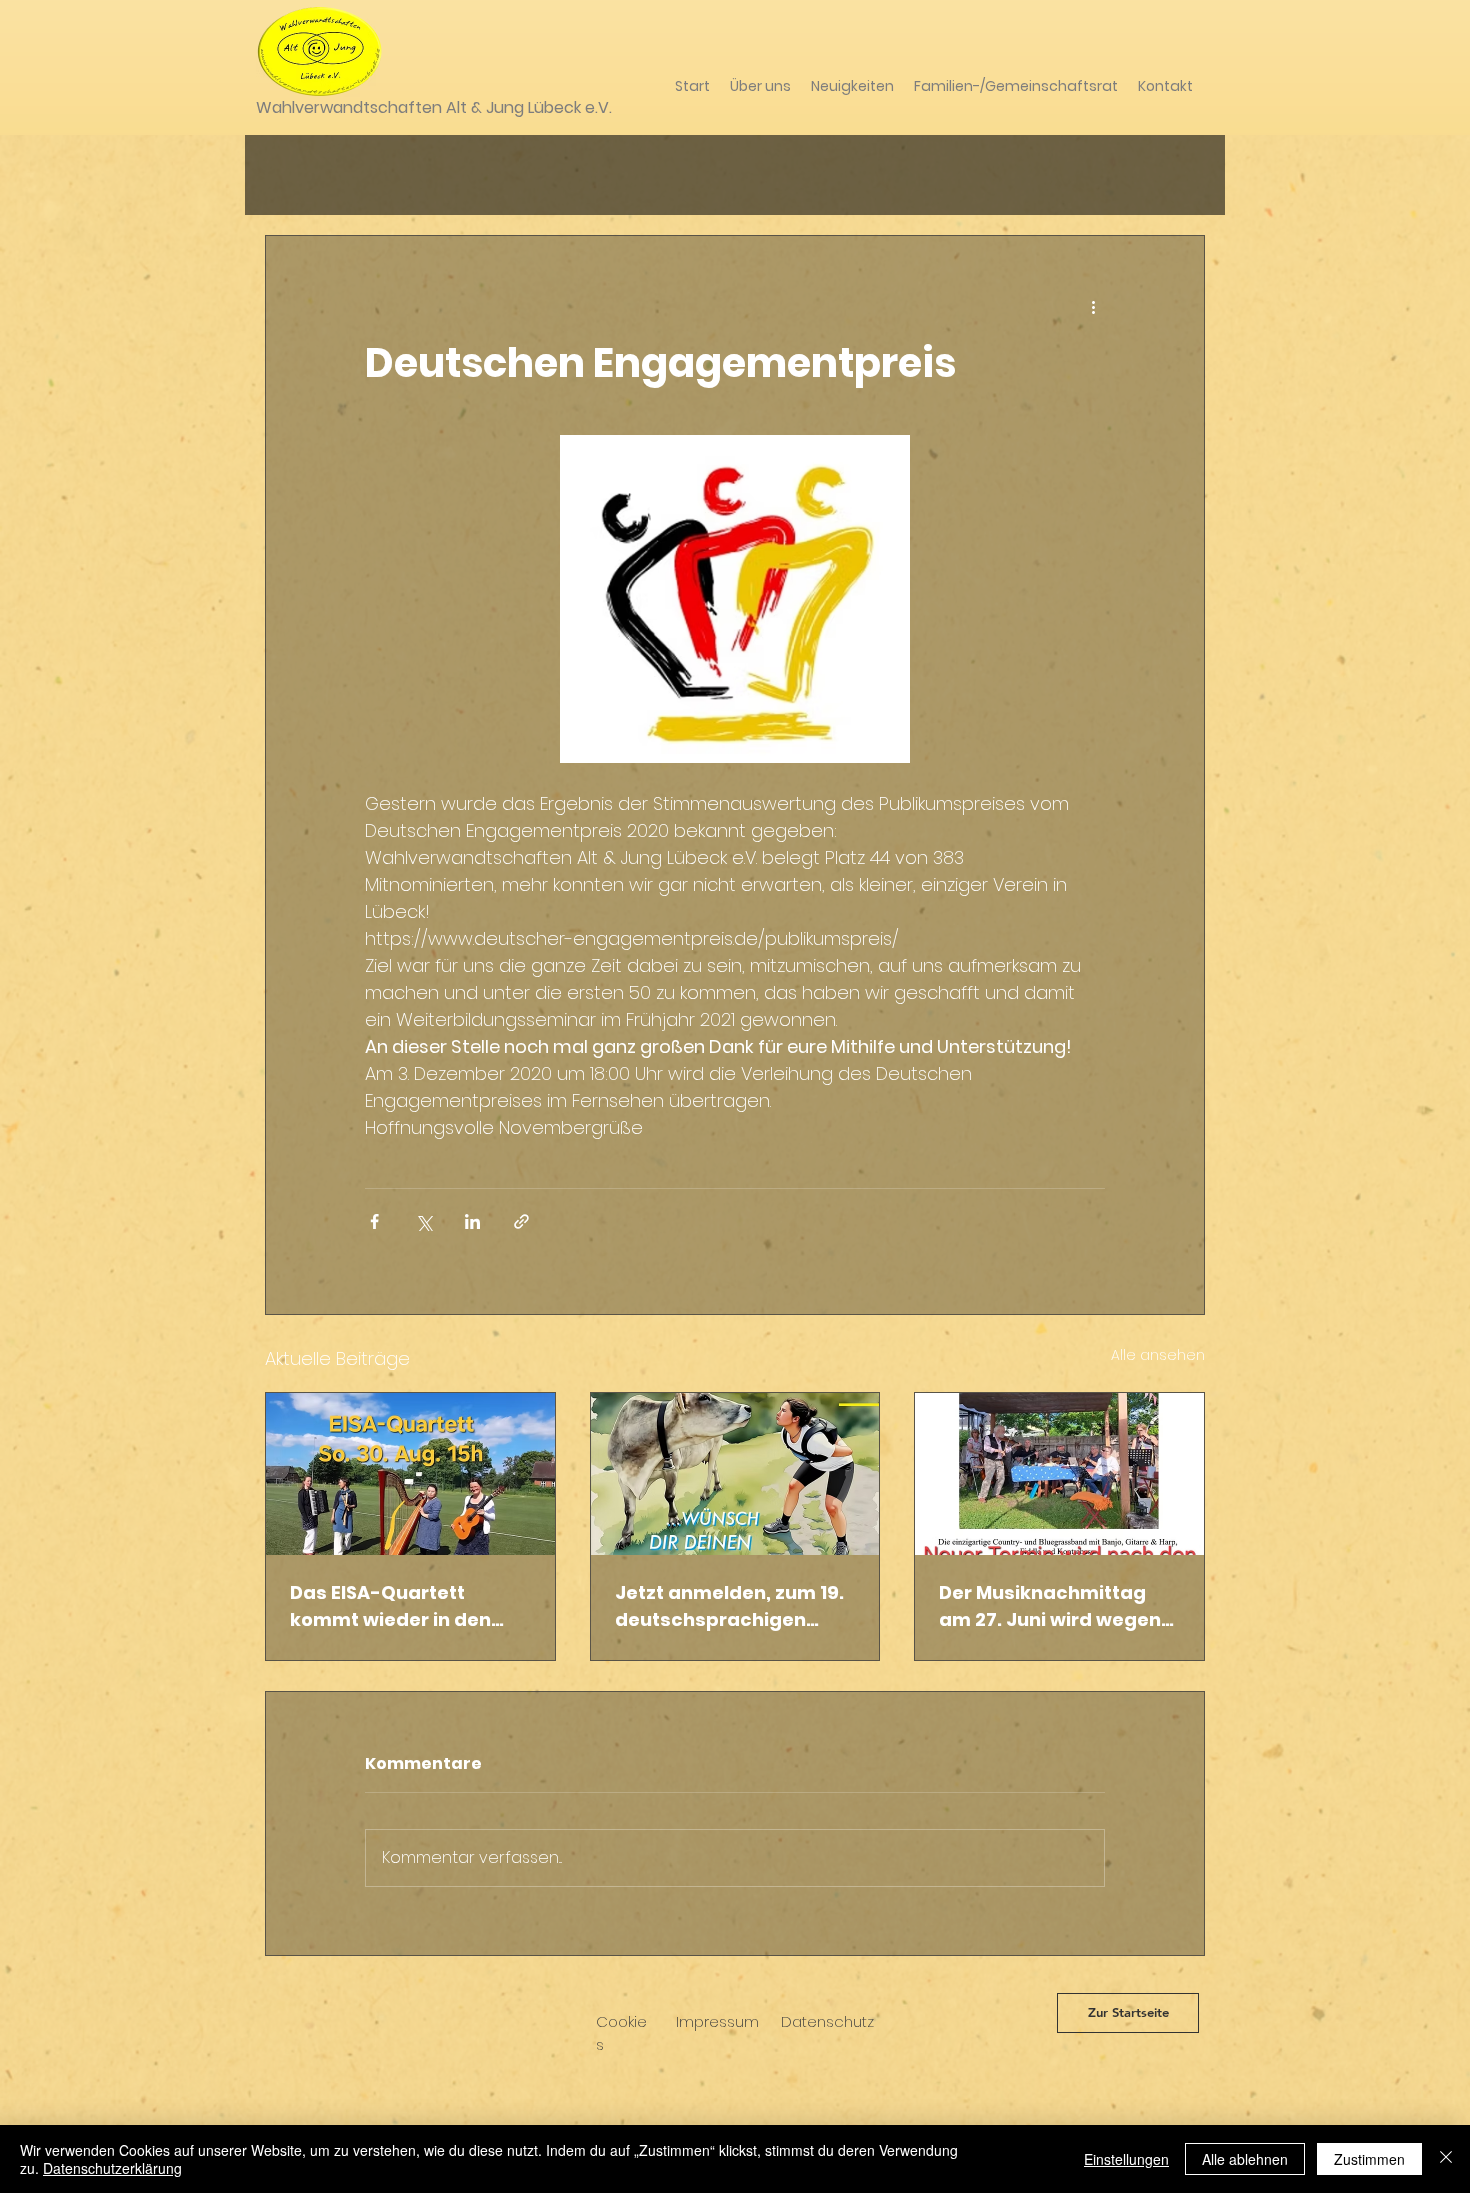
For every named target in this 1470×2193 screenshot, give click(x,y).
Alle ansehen (1158, 1355)
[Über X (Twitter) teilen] (423, 1221)
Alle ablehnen (1245, 2159)
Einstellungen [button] (1126, 2159)
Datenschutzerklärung (112, 2168)
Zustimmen (1369, 2159)
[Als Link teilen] (521, 1221)
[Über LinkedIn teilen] (472, 1221)
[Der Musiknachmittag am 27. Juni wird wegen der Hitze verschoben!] (1059, 1474)
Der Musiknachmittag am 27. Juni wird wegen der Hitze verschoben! (1050, 1606)
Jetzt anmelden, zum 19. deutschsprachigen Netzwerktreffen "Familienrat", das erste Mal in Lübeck (729, 1606)
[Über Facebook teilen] (374, 1221)
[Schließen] (1446, 2159)
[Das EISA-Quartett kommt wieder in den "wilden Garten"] (410, 1474)
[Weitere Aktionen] (1093, 308)
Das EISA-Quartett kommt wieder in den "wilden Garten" (390, 1606)
